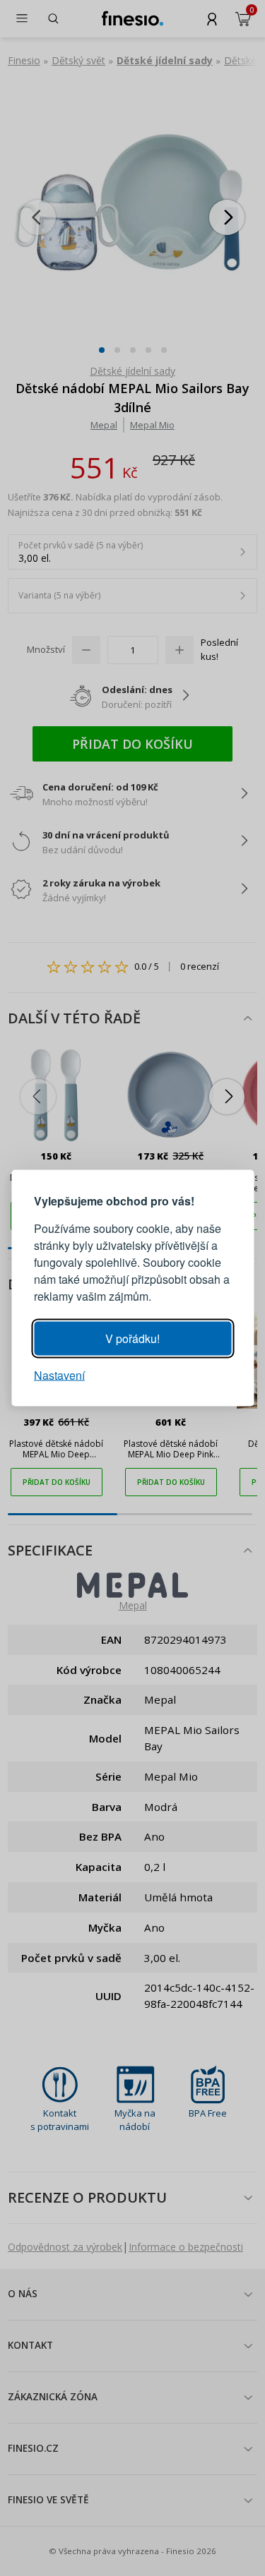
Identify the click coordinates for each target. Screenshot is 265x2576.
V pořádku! (132, 1338)
